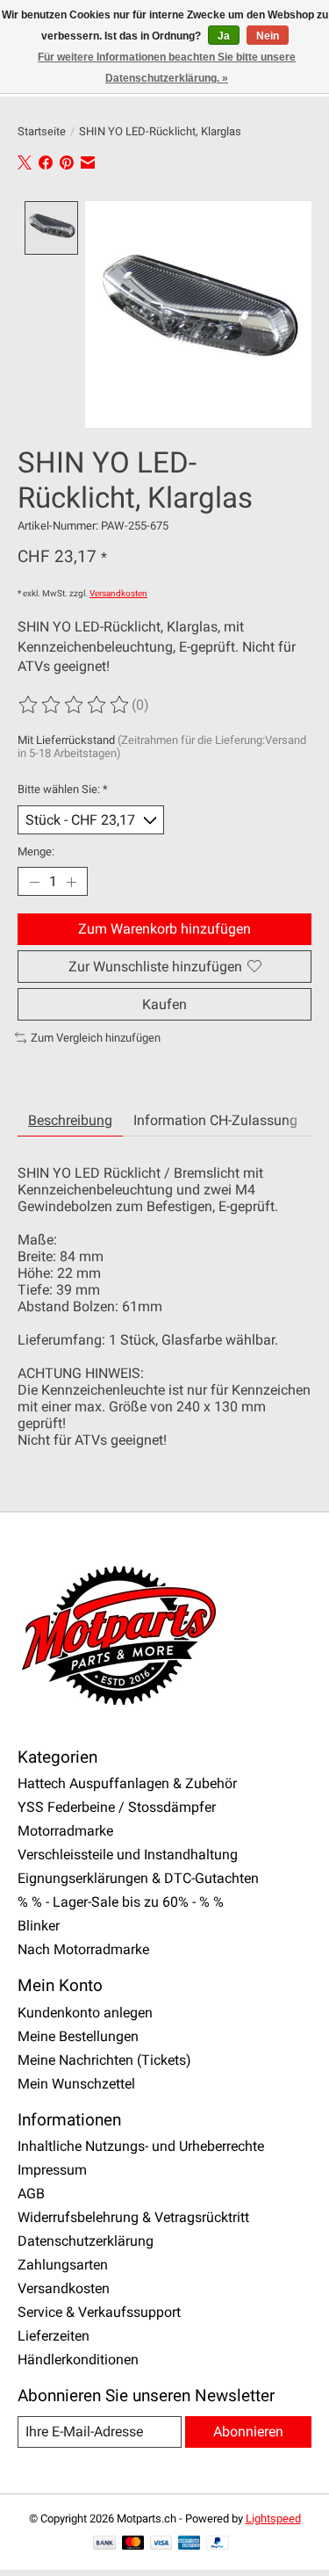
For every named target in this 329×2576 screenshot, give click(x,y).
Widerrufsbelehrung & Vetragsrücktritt (133, 2217)
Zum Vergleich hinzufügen (96, 1038)
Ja (224, 36)
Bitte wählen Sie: (63, 789)
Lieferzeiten (54, 2336)
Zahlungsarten (63, 2265)
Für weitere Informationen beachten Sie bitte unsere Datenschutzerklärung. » (167, 68)
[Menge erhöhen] (71, 882)
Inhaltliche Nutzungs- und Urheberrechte (141, 2146)
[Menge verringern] (34, 882)
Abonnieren (248, 2432)
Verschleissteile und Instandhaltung (128, 1854)
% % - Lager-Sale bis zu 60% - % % (121, 1902)
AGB (31, 2194)
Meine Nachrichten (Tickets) (104, 2060)
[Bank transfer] (104, 2544)
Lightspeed (273, 2518)
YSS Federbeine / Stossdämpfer (117, 1807)
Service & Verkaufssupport (99, 2312)
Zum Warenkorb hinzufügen (164, 929)
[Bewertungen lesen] (75, 705)
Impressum (52, 2170)
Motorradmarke (65, 1831)
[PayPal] (218, 2544)
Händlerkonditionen (78, 2360)
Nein (268, 36)
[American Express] (190, 2544)
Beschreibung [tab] (70, 1120)
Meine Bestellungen (78, 2036)
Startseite (42, 131)
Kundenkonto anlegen (85, 2013)
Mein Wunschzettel (76, 2084)
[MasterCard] (133, 2544)
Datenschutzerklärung (86, 2241)
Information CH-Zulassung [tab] (215, 1120)
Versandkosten (118, 593)
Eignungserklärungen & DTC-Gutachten (138, 1878)
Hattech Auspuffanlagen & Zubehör (127, 1783)
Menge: (36, 851)
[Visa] (161, 2544)
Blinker (39, 1926)
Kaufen (164, 1004)
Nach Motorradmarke (83, 1949)
